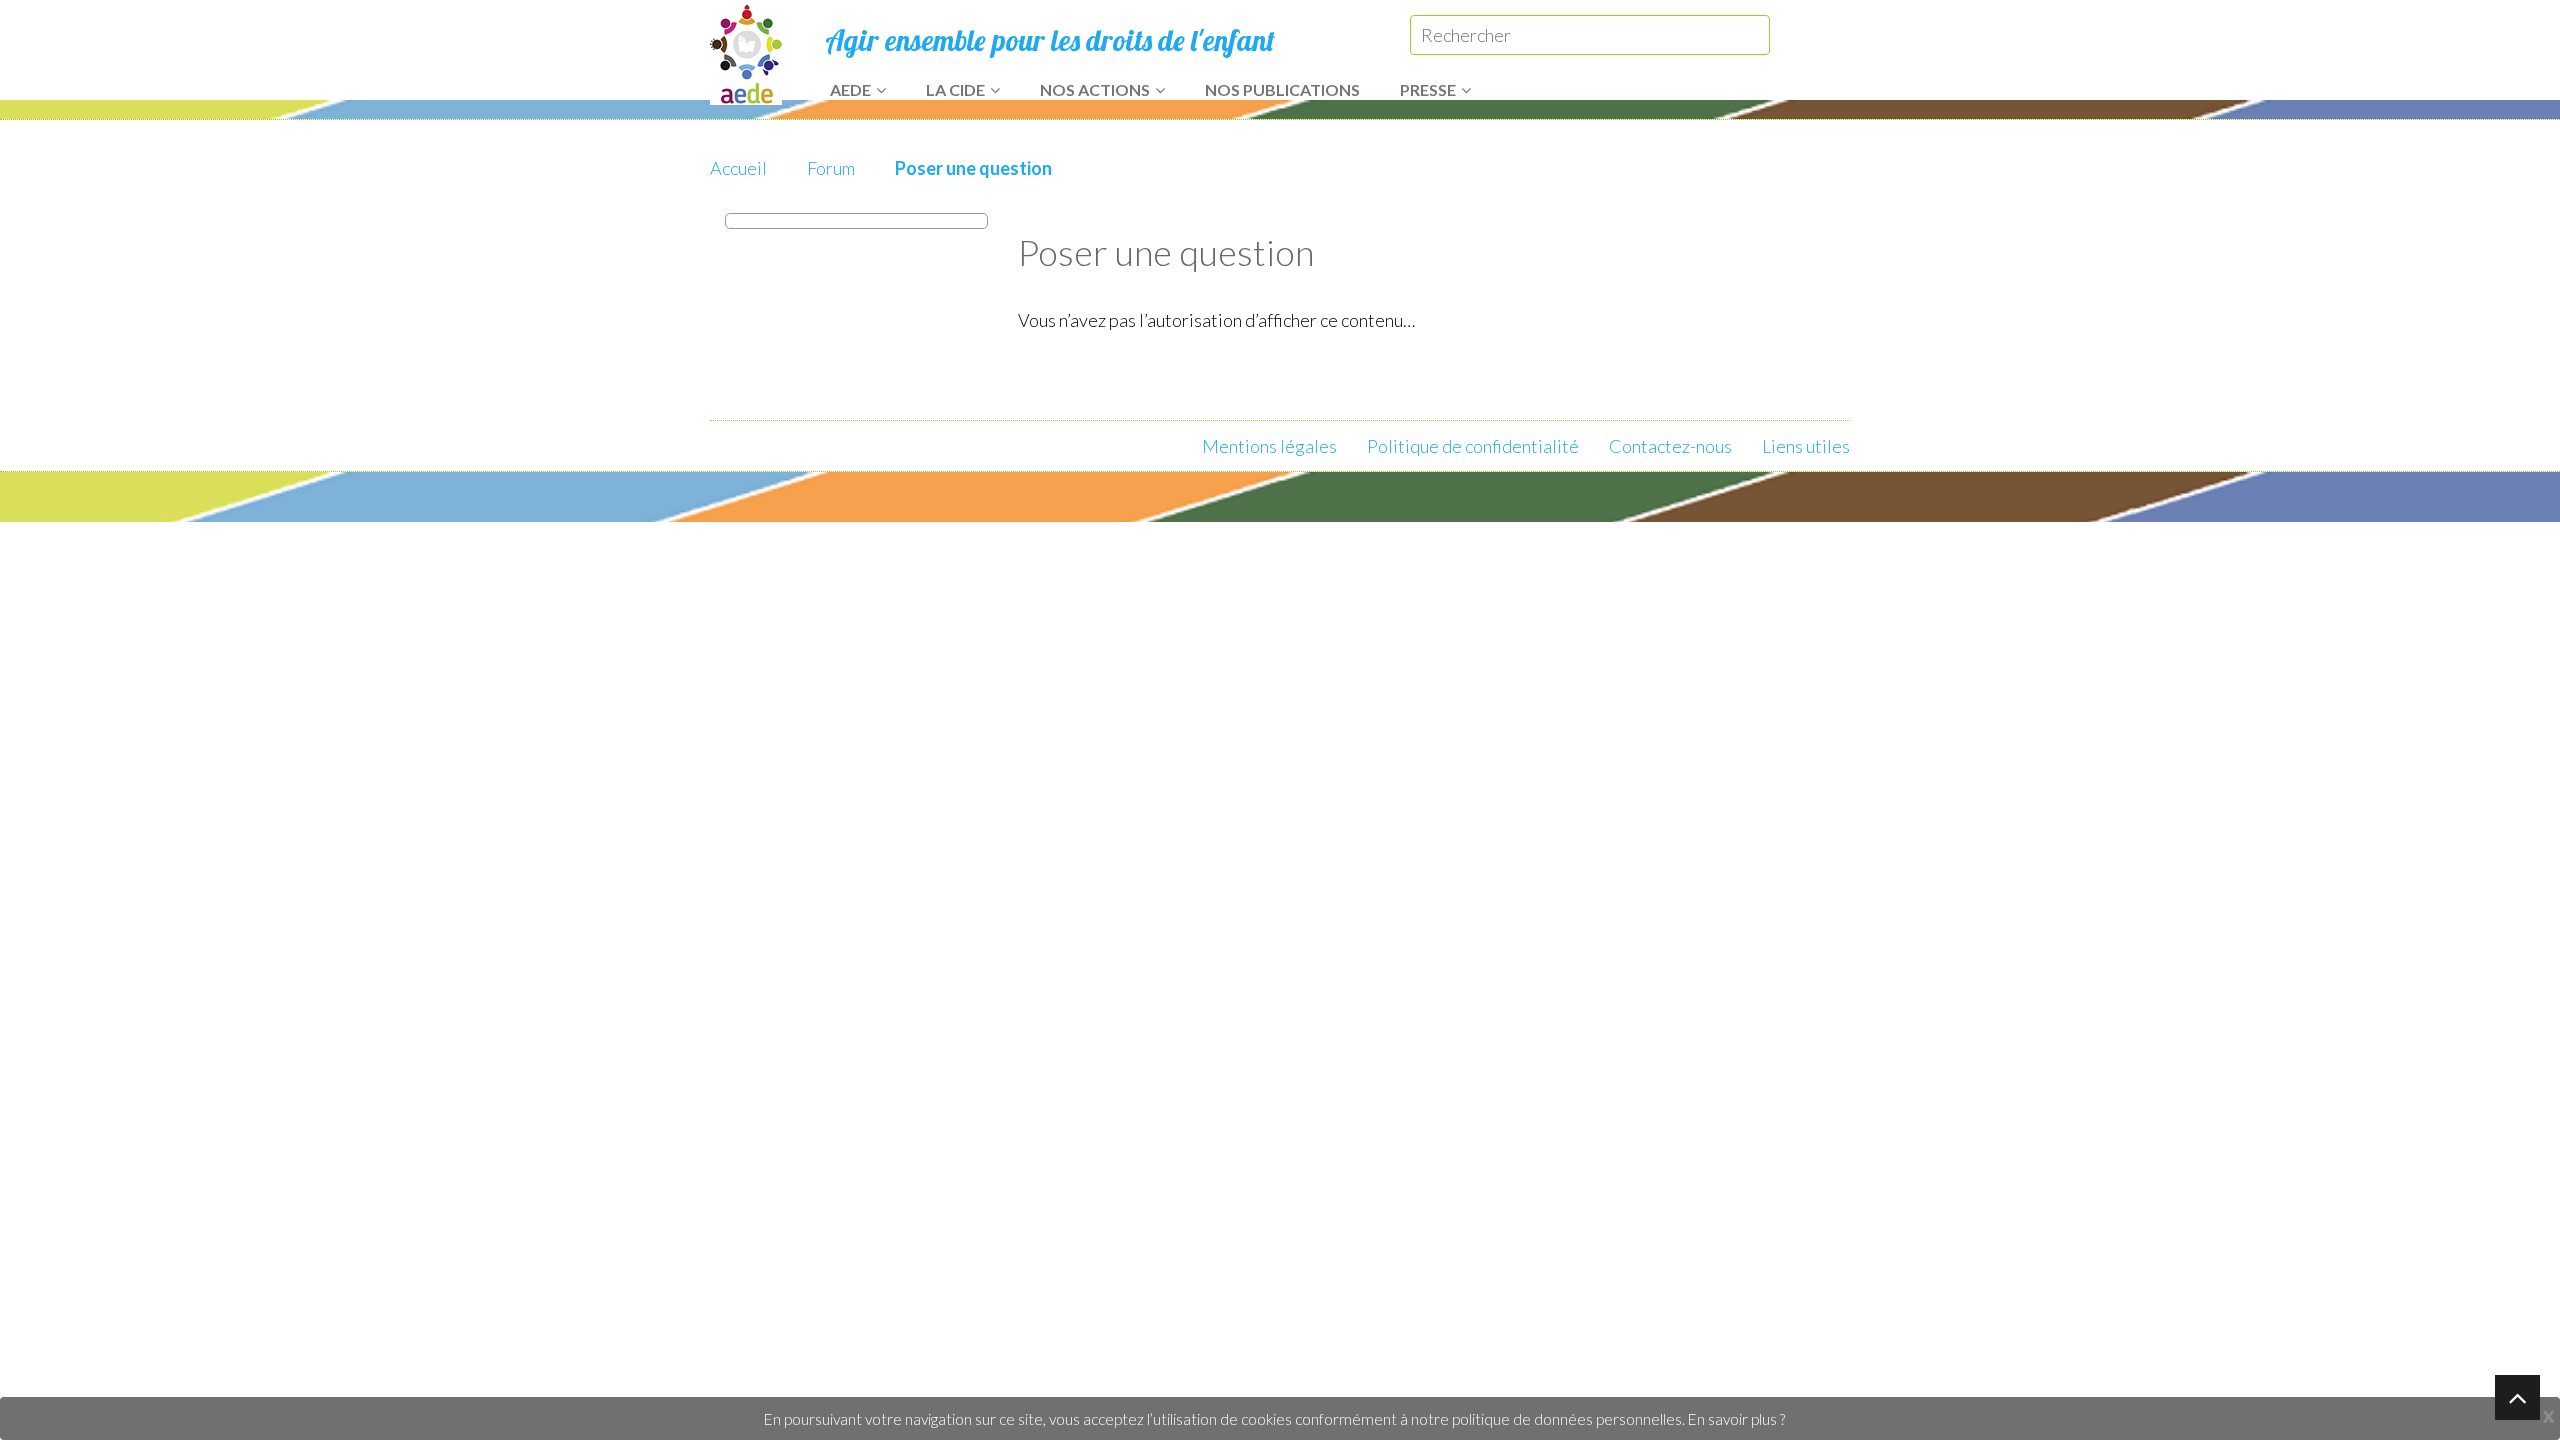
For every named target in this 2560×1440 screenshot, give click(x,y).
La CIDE (955, 89)
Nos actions (1095, 89)
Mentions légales (1269, 446)
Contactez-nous (1670, 446)
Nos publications (1282, 89)
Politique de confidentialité (1473, 446)
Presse (1428, 89)
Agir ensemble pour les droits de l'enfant (1050, 40)
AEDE (850, 89)
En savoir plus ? (1736, 1419)
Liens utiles (1806, 446)
